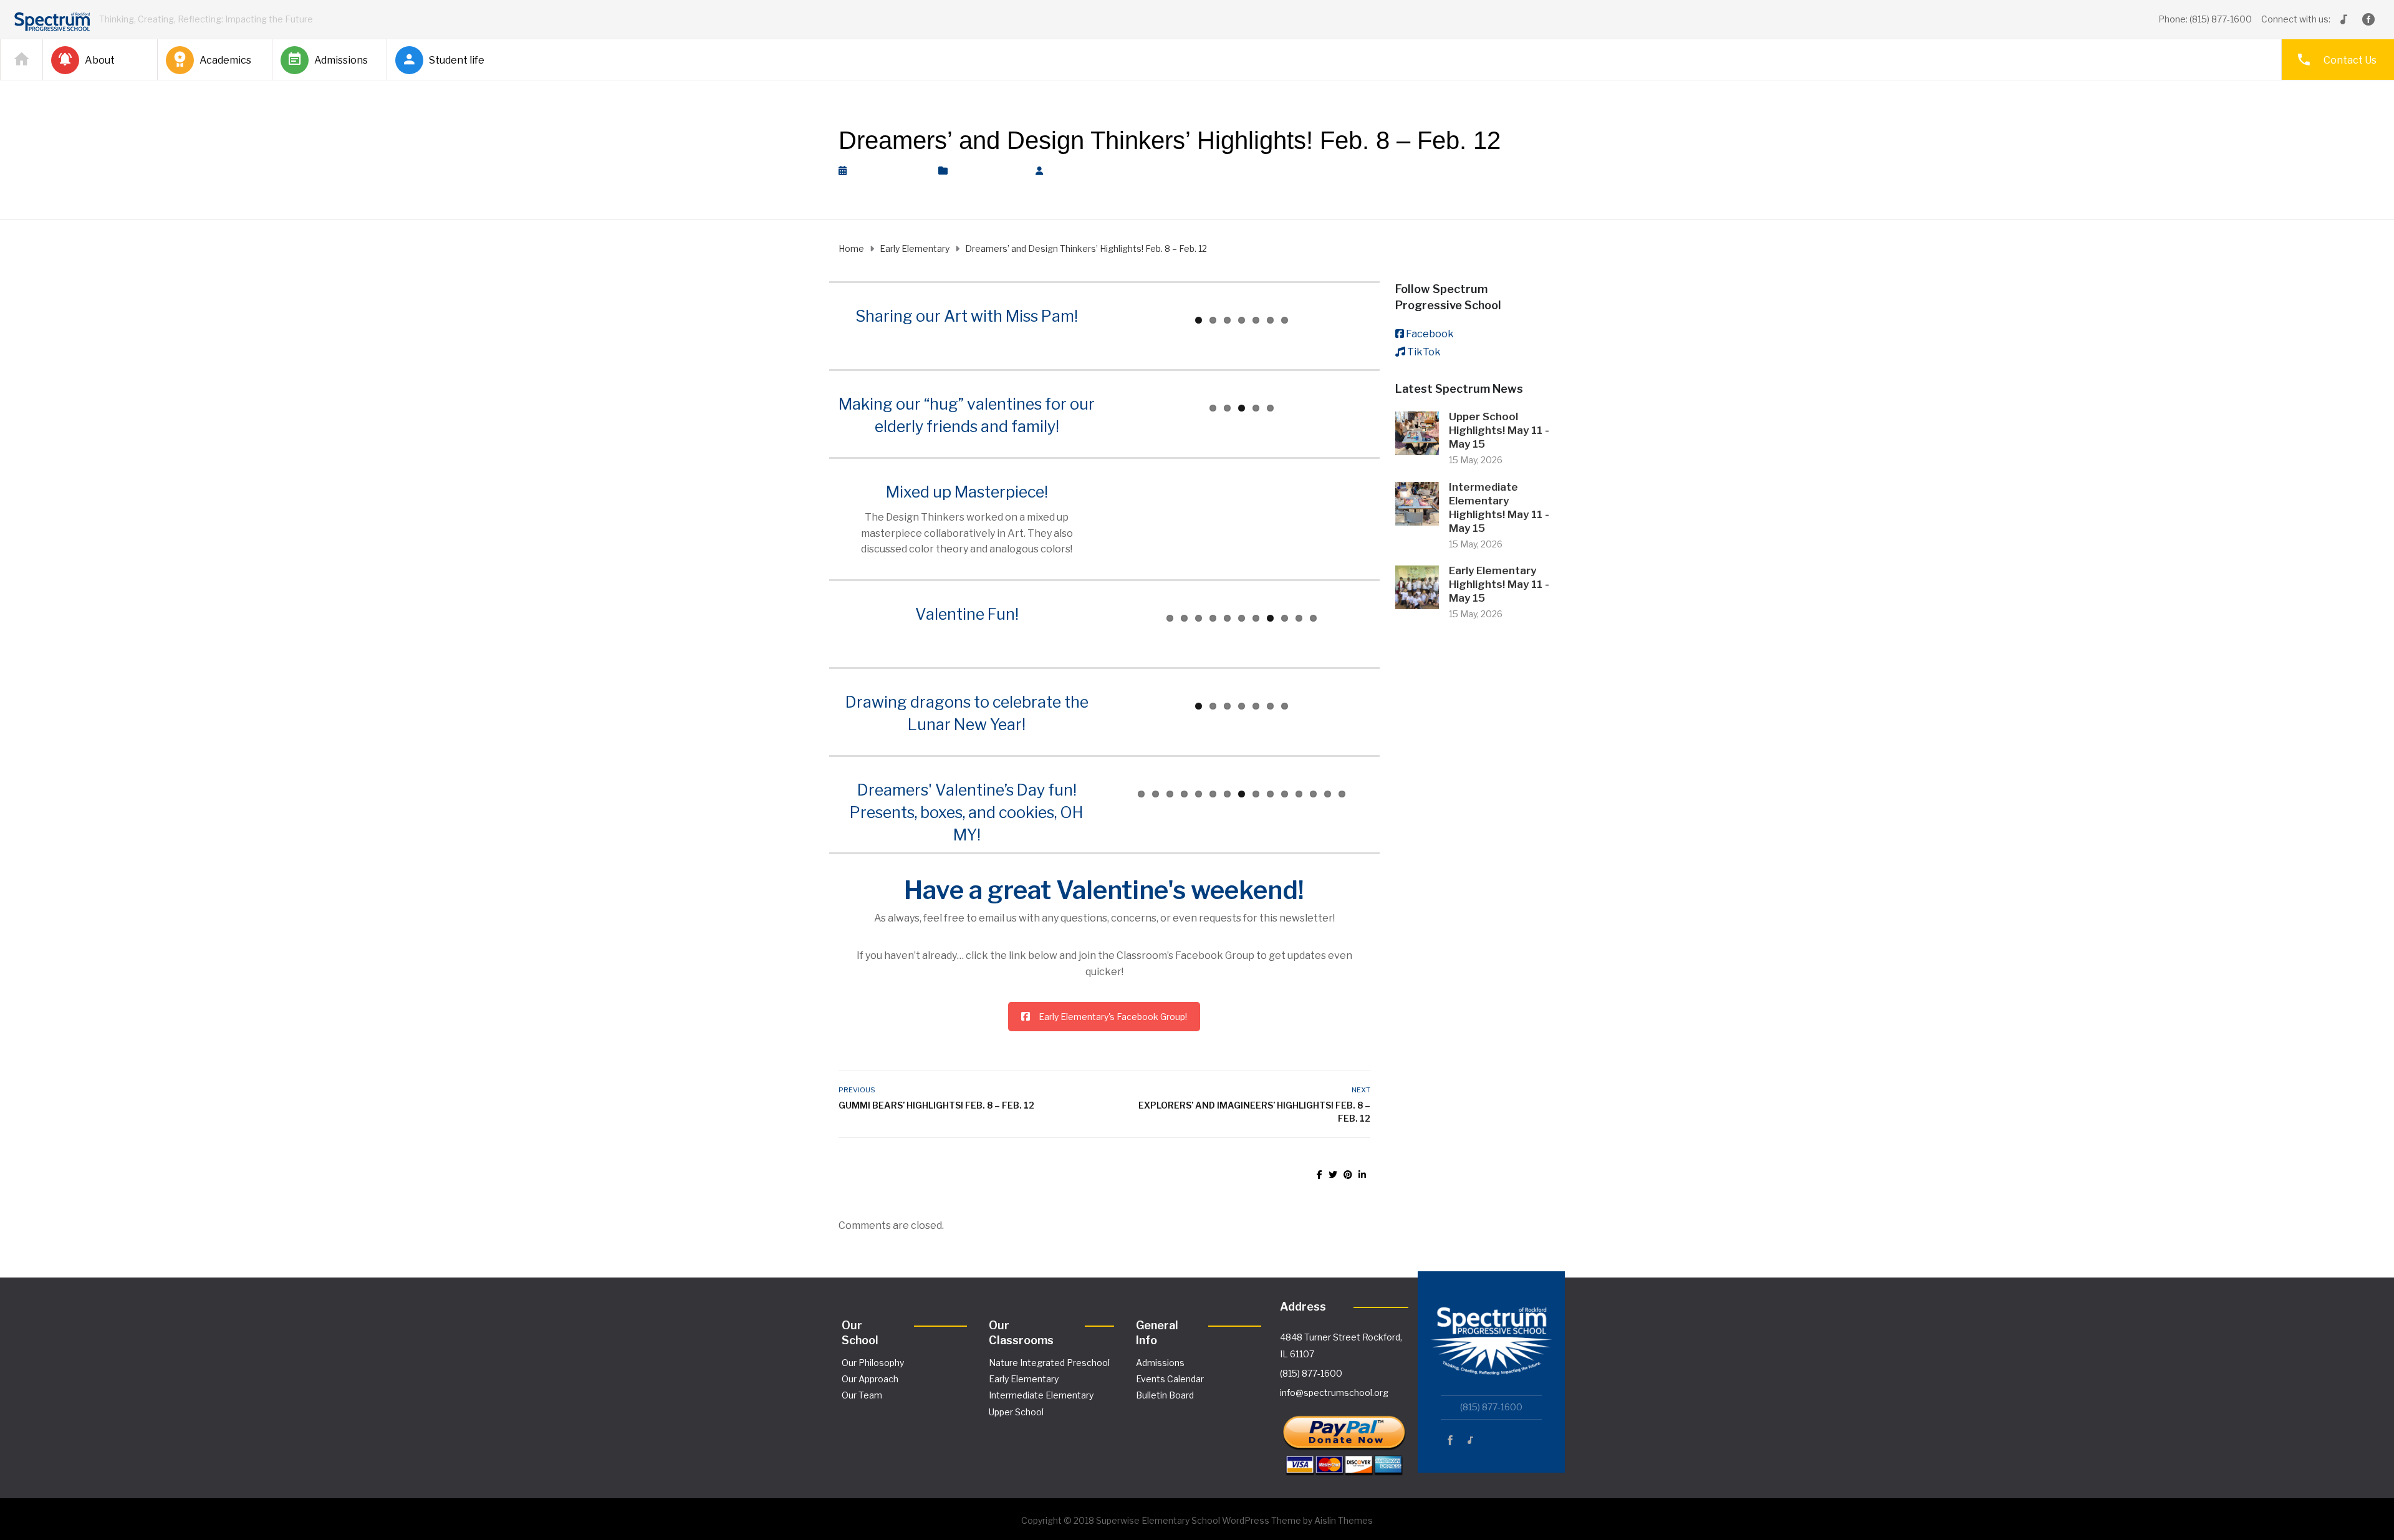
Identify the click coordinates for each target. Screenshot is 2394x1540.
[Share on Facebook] (1320, 1174)
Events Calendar (1170, 1379)
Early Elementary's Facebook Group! (1113, 1017)
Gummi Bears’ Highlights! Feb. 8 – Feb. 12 (936, 1105)
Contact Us (2350, 60)
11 (1313, 618)
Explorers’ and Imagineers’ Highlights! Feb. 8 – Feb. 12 (1254, 1112)
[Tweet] (1333, 1174)
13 (1313, 794)
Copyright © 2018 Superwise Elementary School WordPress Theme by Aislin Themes (1197, 1520)
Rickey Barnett (1091, 171)
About (100, 60)
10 (1299, 618)
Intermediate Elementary (1041, 1395)
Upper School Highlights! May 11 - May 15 (1499, 430)
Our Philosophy (873, 1363)
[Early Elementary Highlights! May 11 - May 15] (1417, 586)
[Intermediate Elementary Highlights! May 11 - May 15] (1417, 503)
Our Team (862, 1395)
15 (1342, 794)
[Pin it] (1348, 1174)
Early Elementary (988, 171)
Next (1387, 307)
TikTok (1424, 352)
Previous (1097, 307)
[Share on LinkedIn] (1362, 1174)
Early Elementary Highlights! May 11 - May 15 (1499, 584)
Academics (225, 60)
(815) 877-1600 (1311, 1373)
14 (1328, 794)
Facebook (1430, 334)
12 (1299, 794)
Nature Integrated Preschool (1049, 1363)
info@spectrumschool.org (1334, 1393)
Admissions (341, 60)
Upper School (1016, 1412)
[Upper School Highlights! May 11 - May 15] (1417, 432)
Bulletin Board (1165, 1395)
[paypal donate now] (1344, 1440)
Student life (457, 60)
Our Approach (870, 1379)
